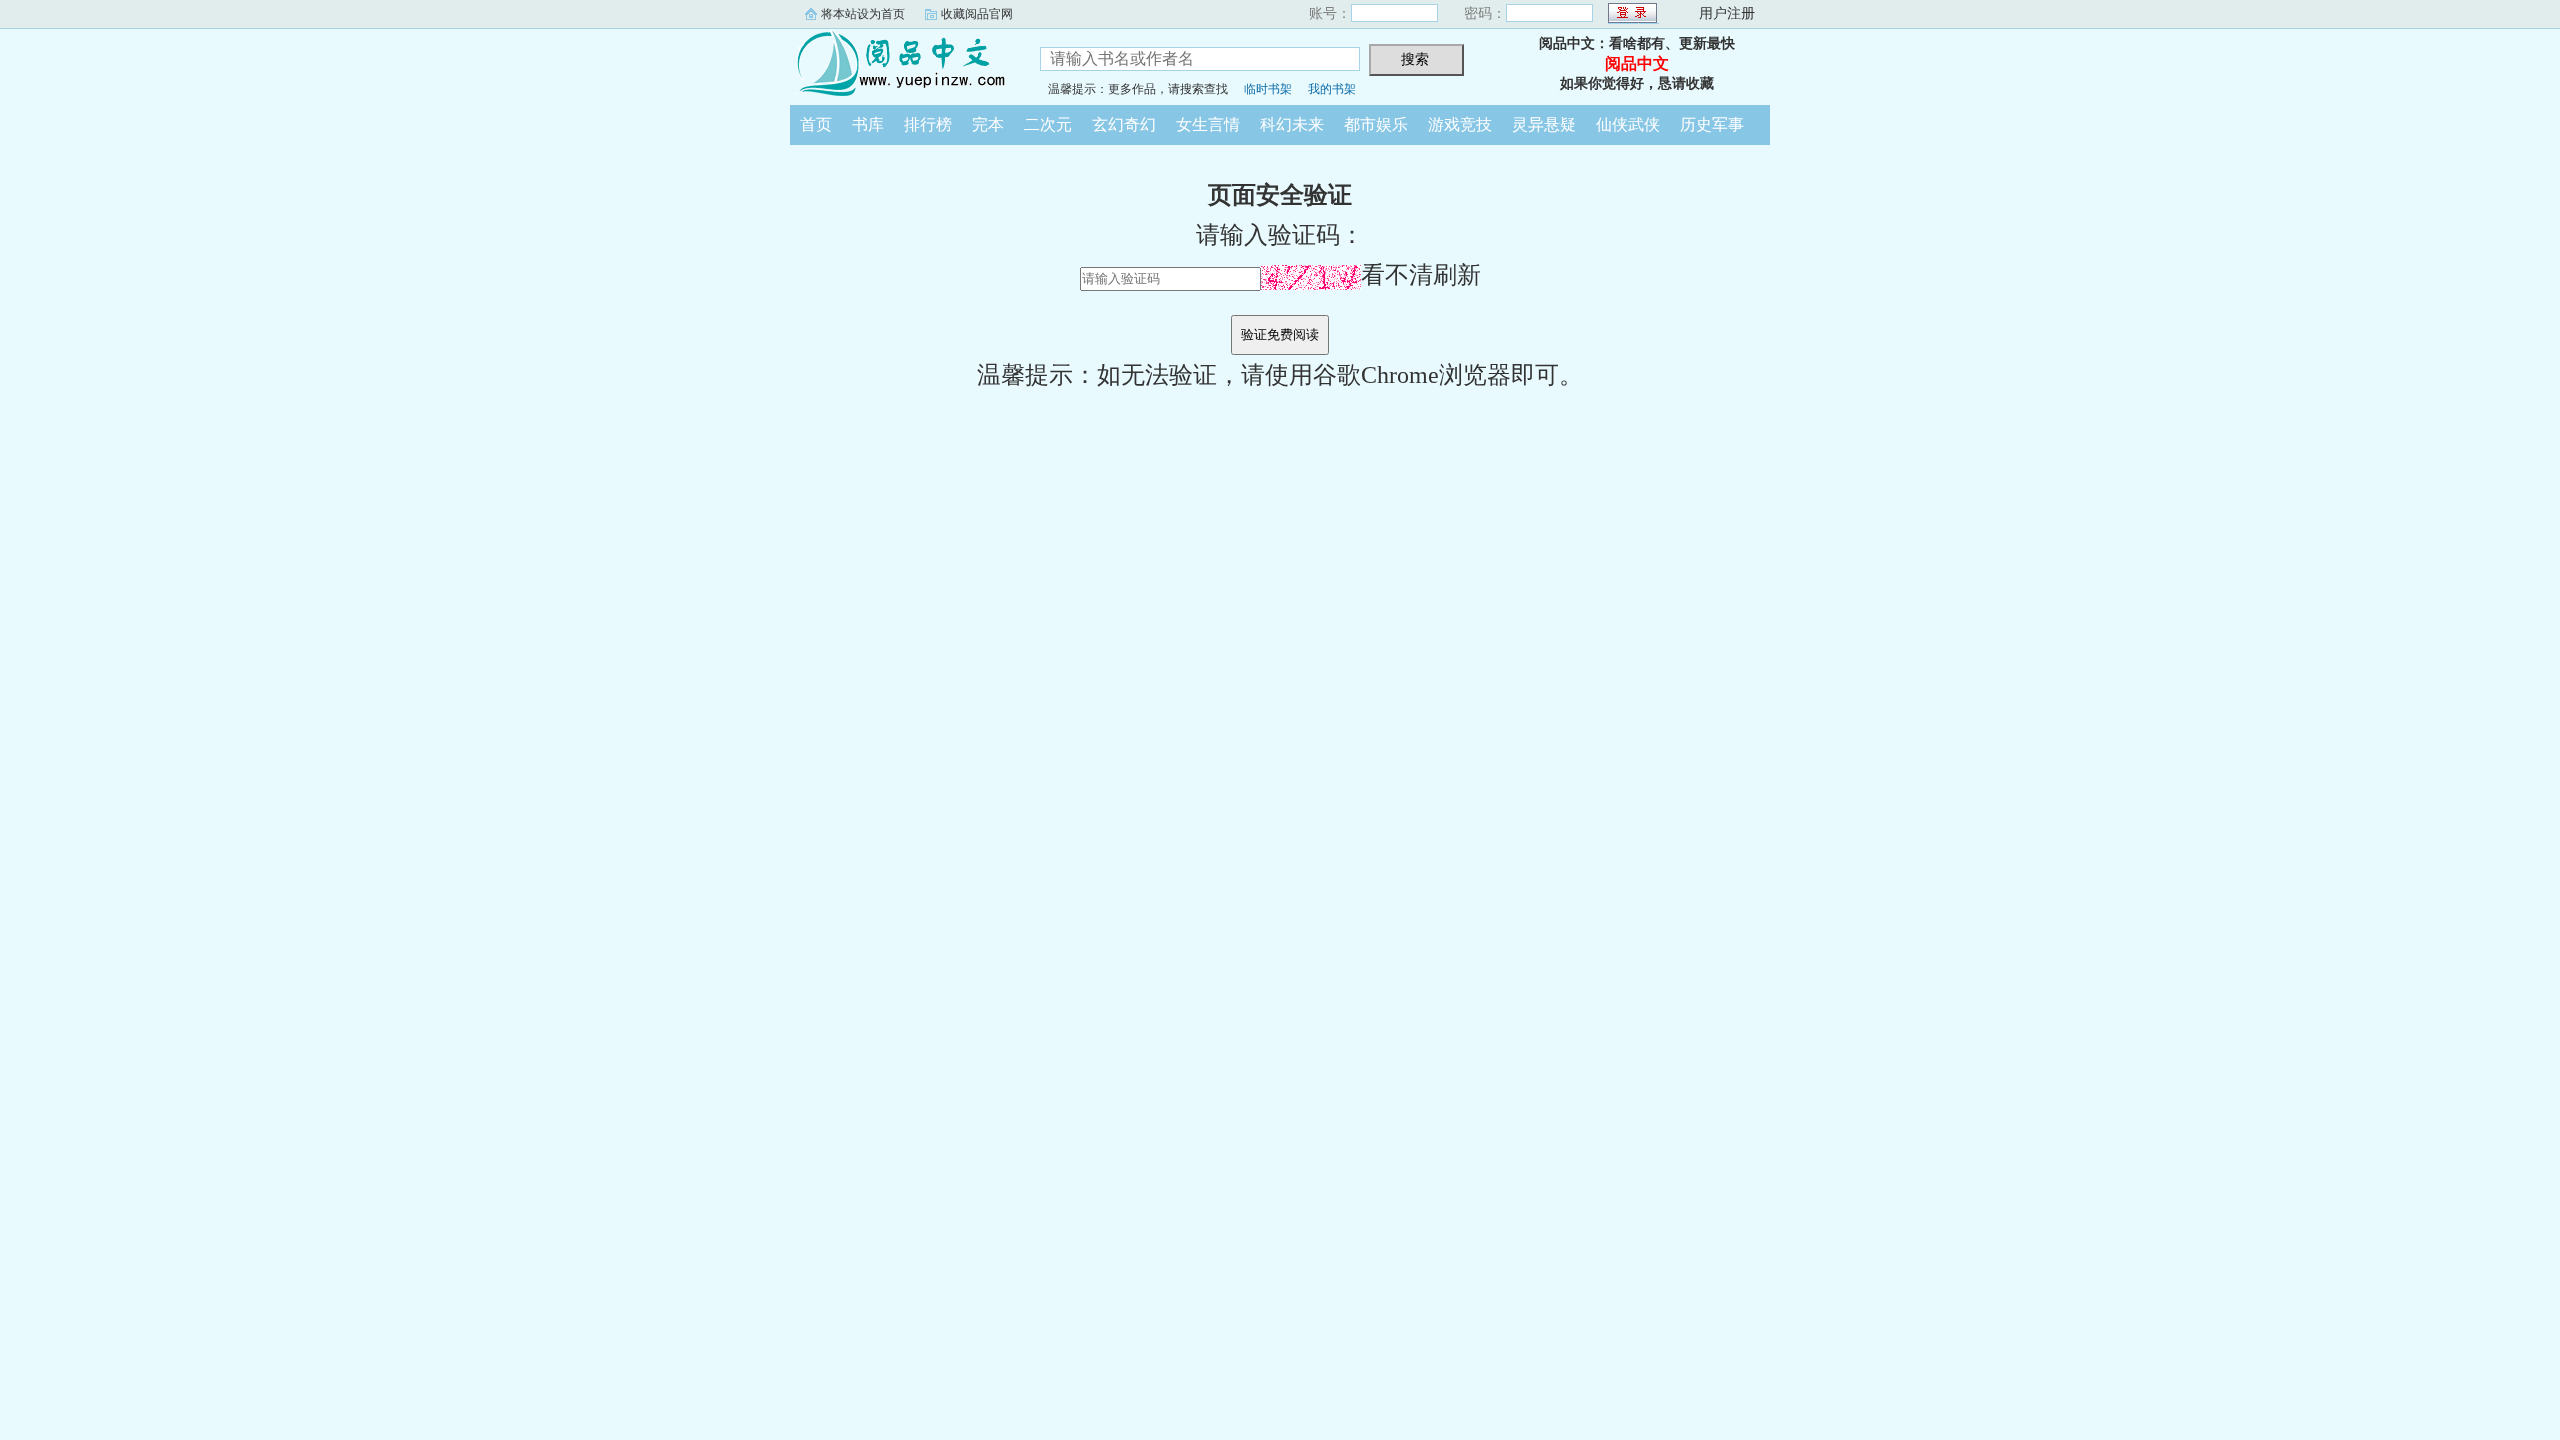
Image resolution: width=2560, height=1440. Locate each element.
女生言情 (1208, 124)
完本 (988, 124)
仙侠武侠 (1628, 124)
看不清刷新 (1421, 275)
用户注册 (1727, 13)
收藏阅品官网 (977, 14)
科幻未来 (1292, 124)
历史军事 (1712, 124)
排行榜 (928, 124)
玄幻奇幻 (1124, 124)
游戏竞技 (1460, 124)
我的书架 (1332, 89)
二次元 (1048, 124)
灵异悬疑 (1544, 124)
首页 (816, 124)
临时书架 (1268, 89)
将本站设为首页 (863, 14)
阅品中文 (900, 64)
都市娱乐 (1376, 124)
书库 (868, 124)
